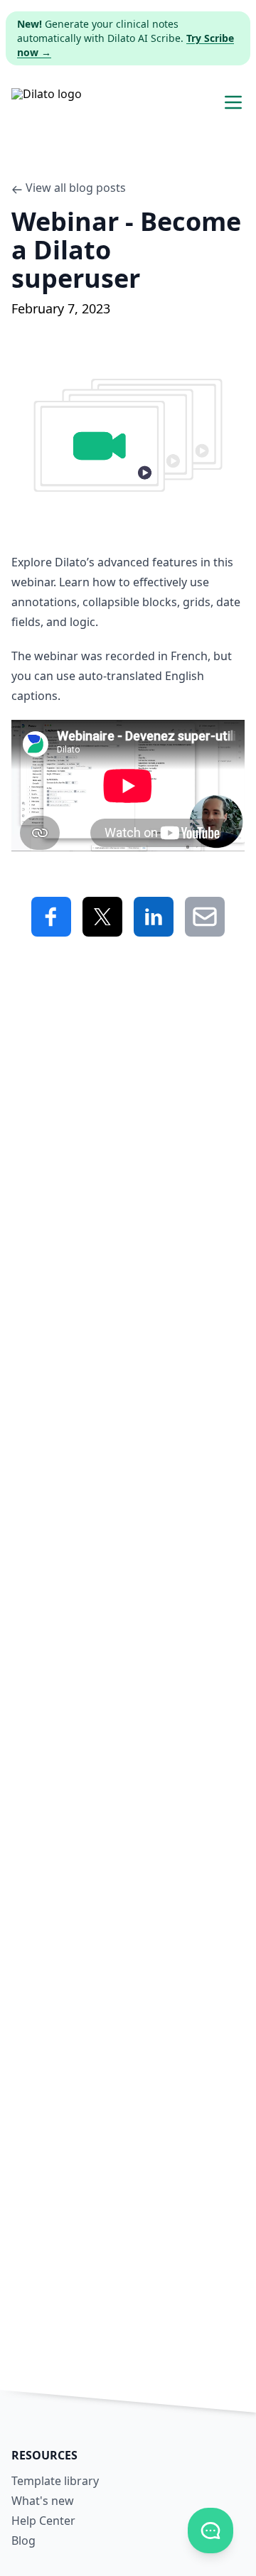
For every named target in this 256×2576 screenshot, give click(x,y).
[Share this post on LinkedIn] (154, 917)
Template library (55, 2481)
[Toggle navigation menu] (233, 102)
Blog (23, 2540)
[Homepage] (47, 102)
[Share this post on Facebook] (51, 917)
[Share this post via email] (205, 917)
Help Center (43, 2521)
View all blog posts (76, 188)
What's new (43, 2501)
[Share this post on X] (102, 917)
